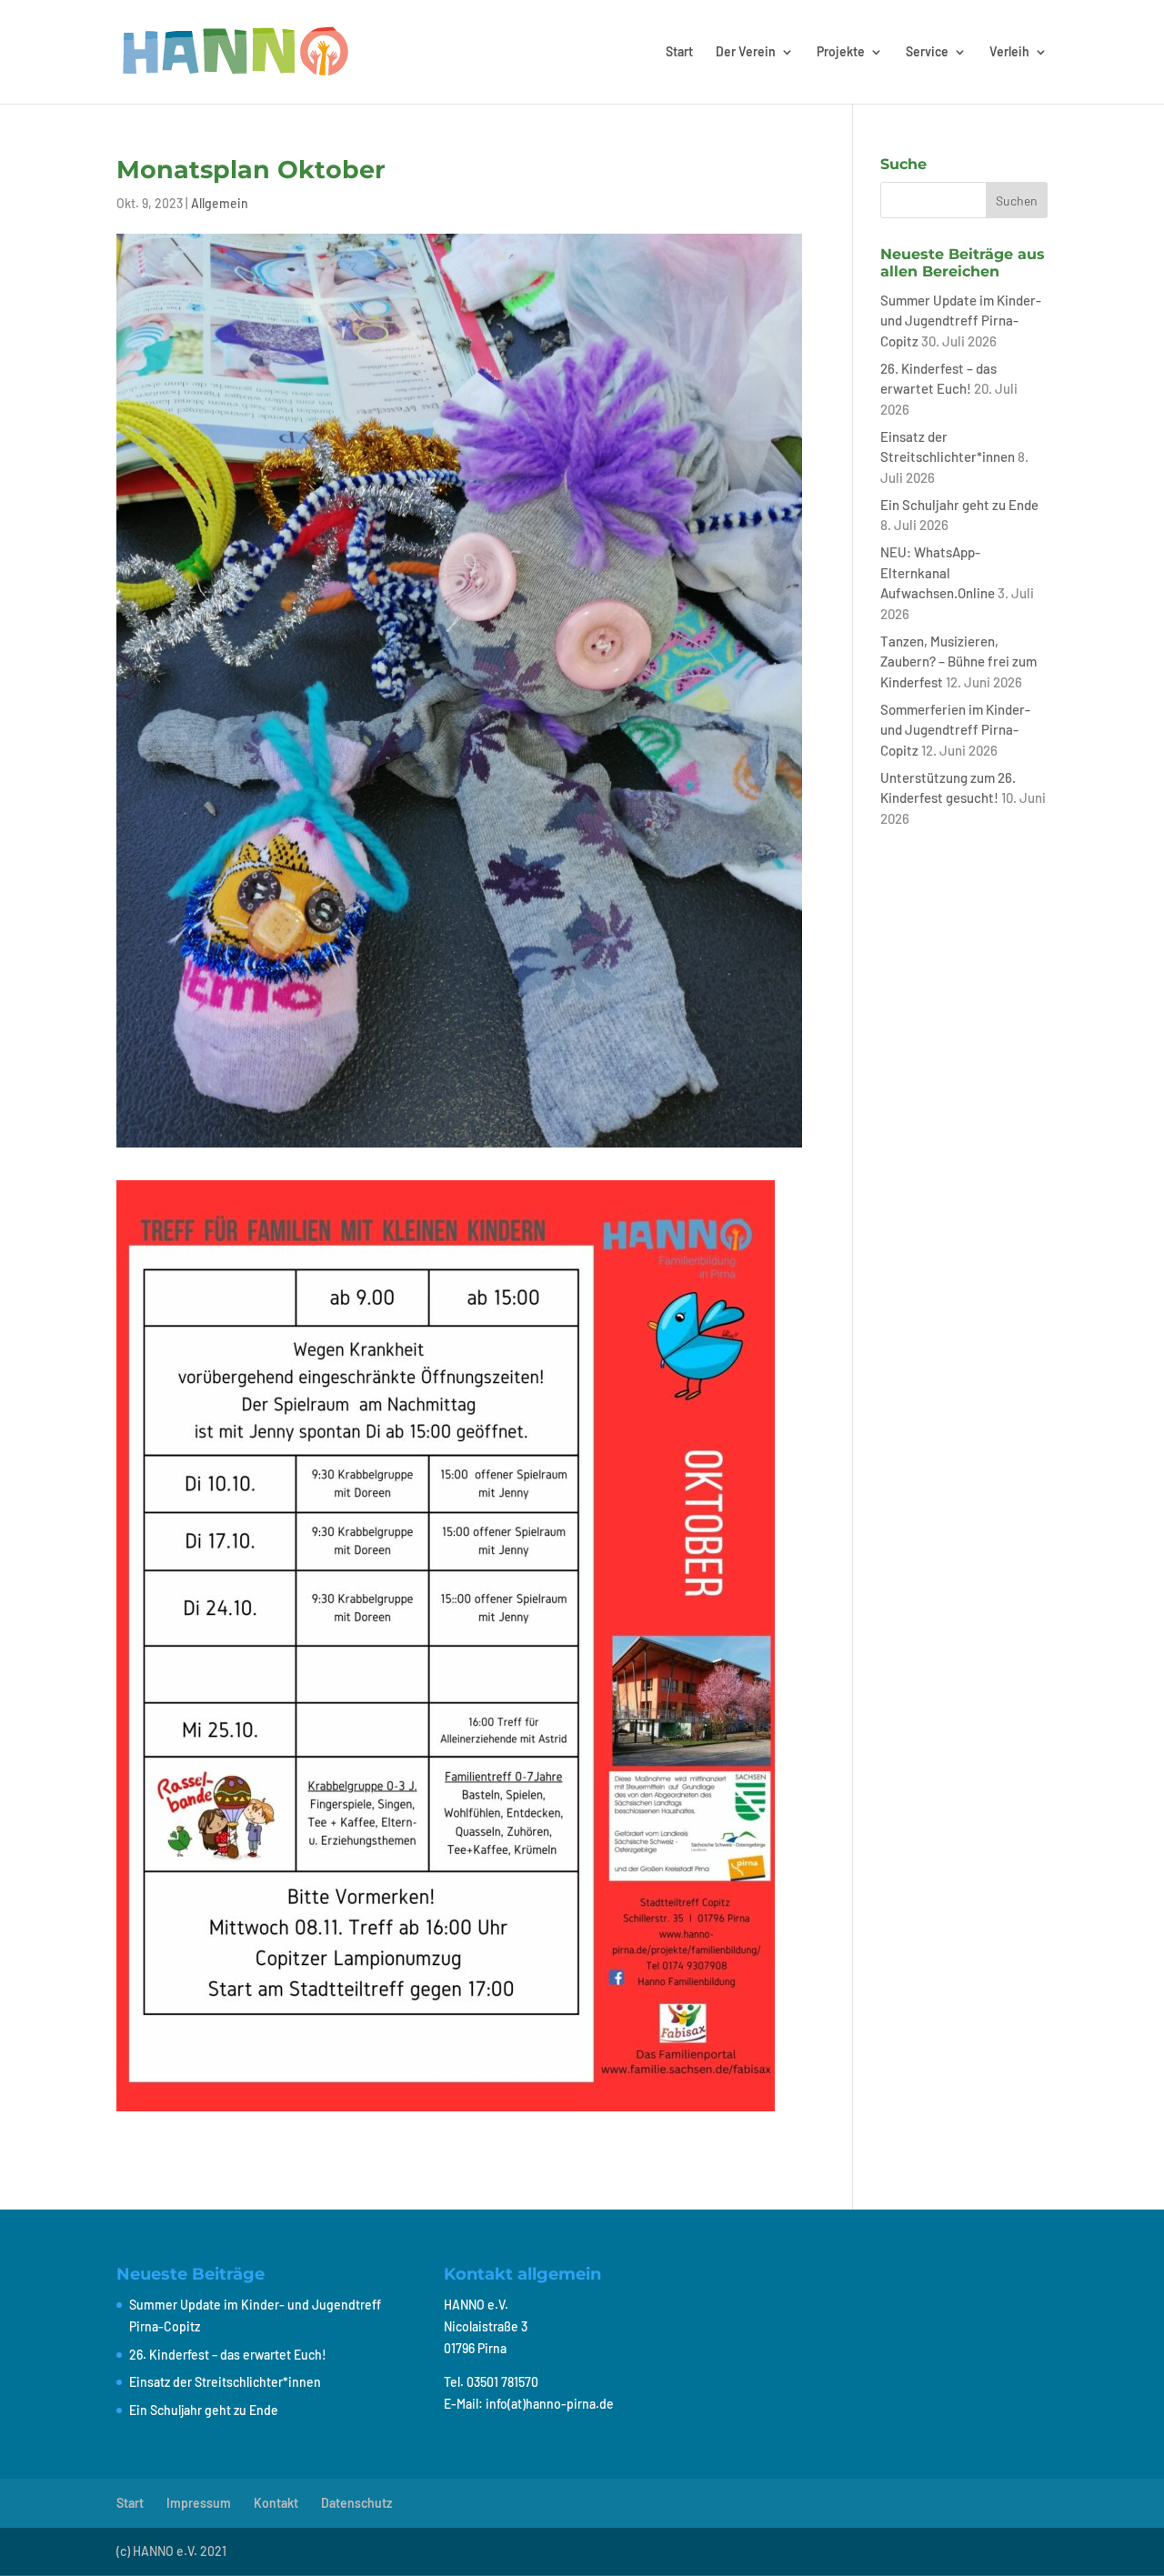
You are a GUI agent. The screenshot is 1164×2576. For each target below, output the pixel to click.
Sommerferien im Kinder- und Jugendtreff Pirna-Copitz (955, 730)
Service (927, 52)
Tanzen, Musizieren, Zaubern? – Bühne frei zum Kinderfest (958, 662)
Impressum (199, 2503)
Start (679, 52)
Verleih (1009, 52)
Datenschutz (356, 2503)
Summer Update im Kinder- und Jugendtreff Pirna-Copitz (961, 321)
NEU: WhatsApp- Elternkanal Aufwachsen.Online (938, 572)
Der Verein (746, 52)
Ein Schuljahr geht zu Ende (959, 505)
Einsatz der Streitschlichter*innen (225, 2382)
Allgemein (220, 203)
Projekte (841, 52)
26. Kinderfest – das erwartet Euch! (228, 2355)
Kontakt (276, 2503)
